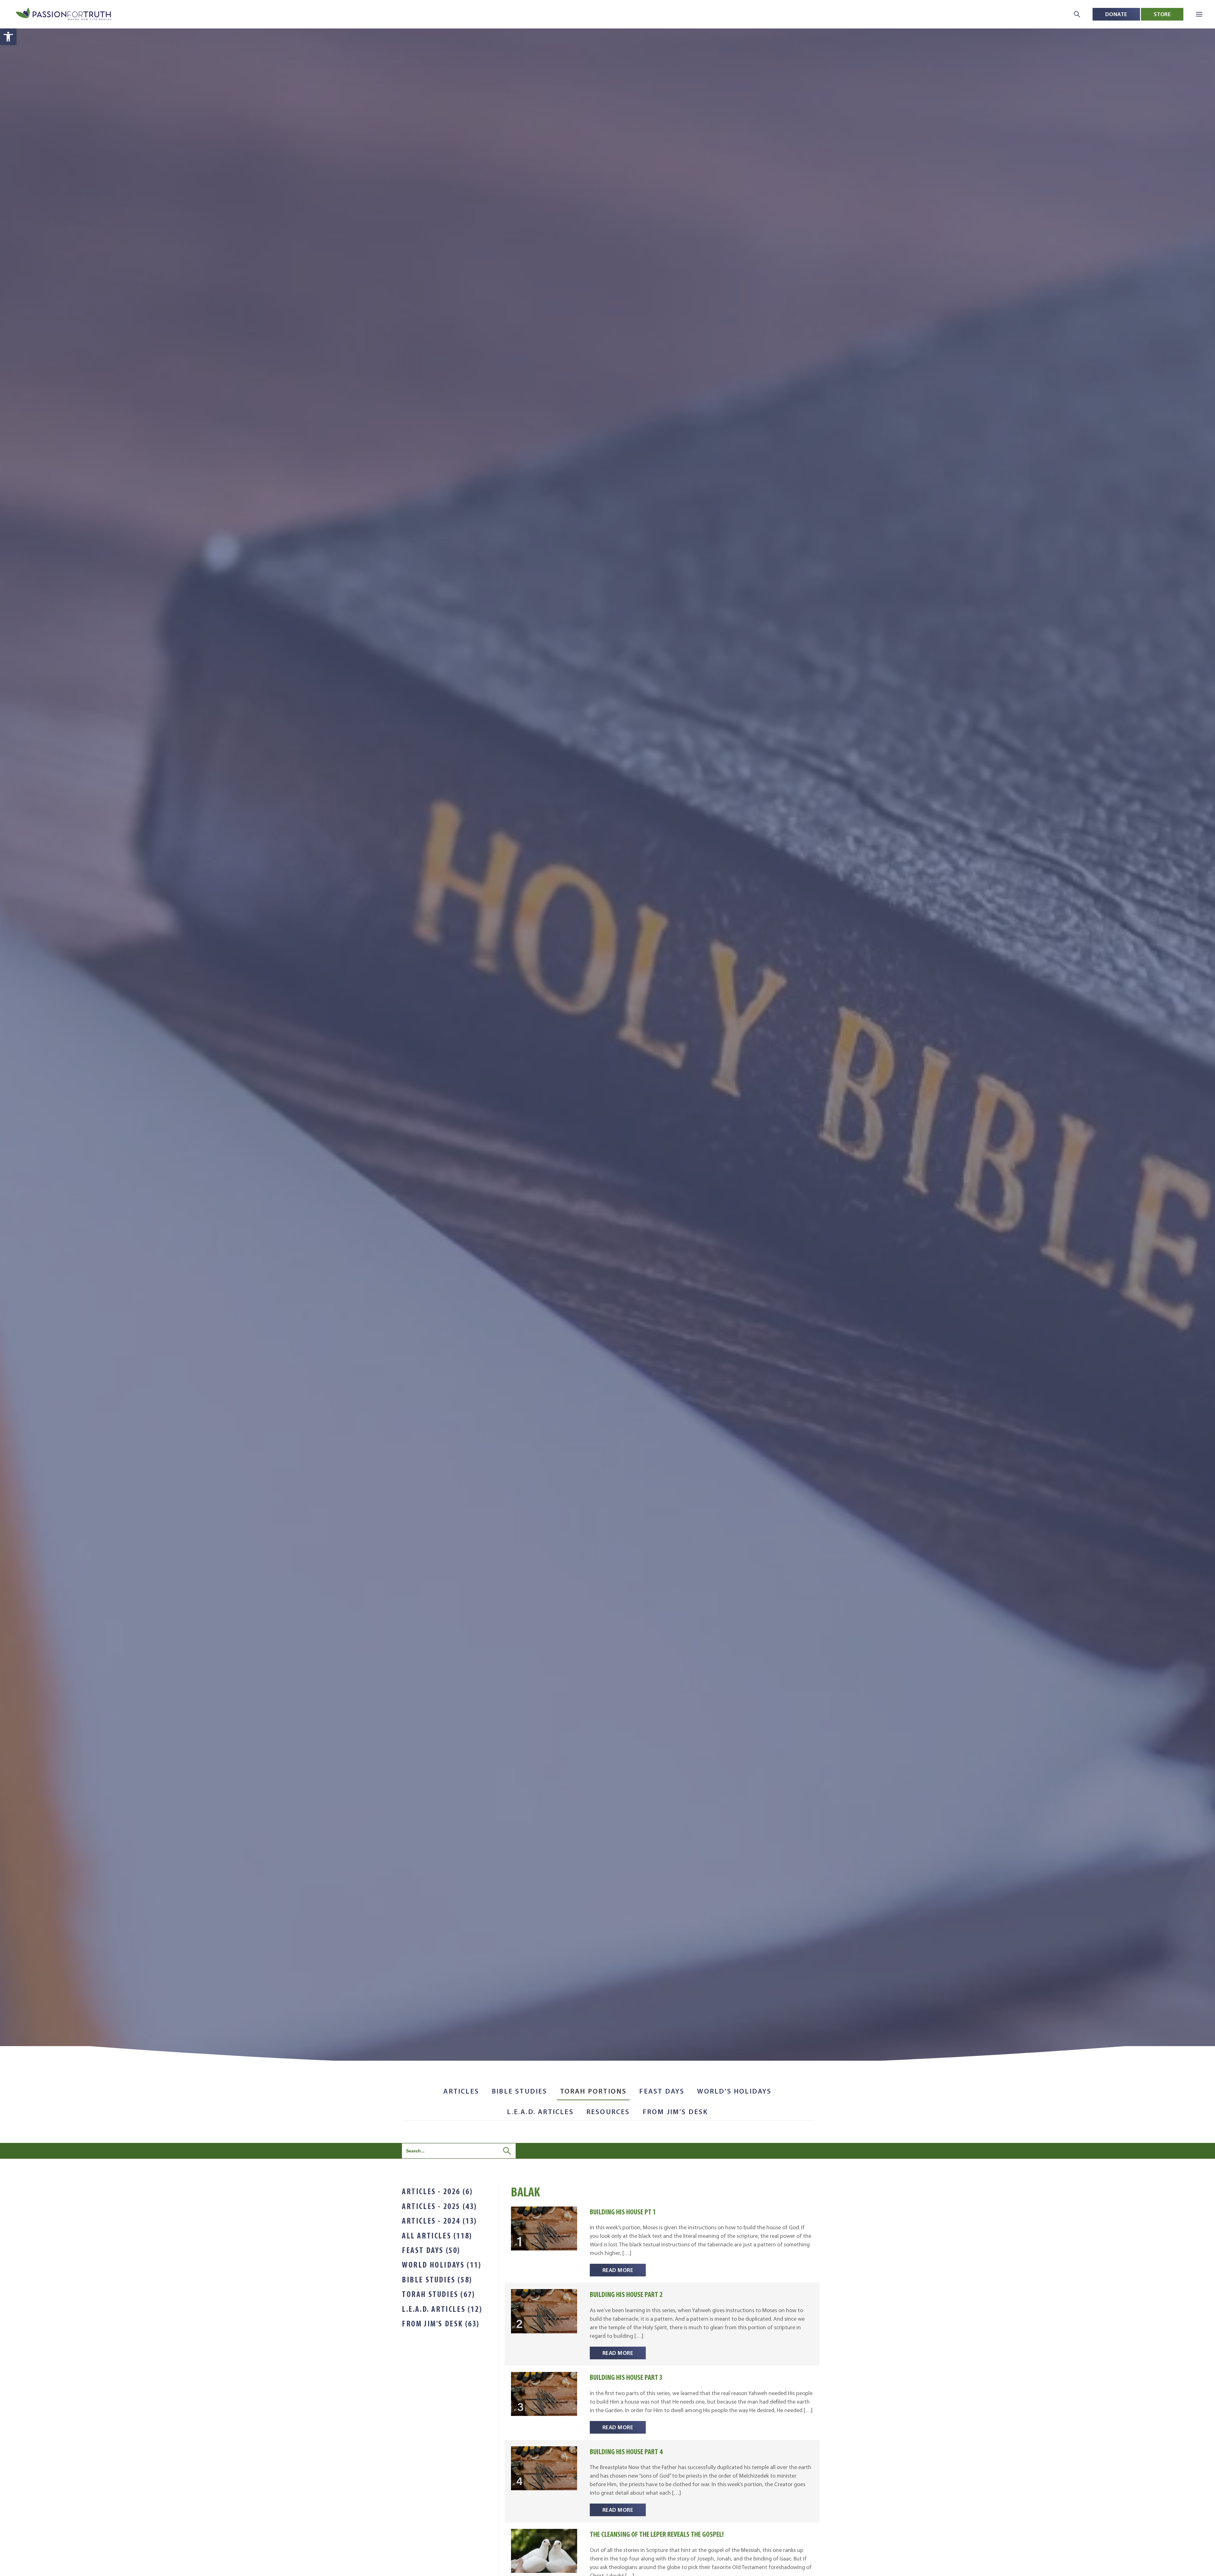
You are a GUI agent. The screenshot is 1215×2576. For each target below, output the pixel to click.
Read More (618, 2270)
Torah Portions (593, 2091)
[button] (8, 37)
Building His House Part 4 (626, 2452)
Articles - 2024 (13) (439, 2221)
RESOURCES (608, 2112)
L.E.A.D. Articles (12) (442, 2309)
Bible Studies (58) (437, 2280)
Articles (461, 2091)
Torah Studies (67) (439, 2294)
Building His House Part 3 (626, 2377)
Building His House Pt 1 (623, 2212)
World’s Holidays (734, 2091)
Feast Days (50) (431, 2250)
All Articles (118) (437, 2236)
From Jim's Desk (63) (441, 2324)
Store (1162, 14)
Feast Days (662, 2091)
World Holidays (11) (442, 2265)
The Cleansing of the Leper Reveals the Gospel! (657, 2534)
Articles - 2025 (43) (439, 2206)
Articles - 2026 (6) (437, 2191)
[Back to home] (64, 14)
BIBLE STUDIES (520, 2091)
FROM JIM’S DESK (675, 2112)
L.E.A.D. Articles (540, 2112)
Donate (1116, 14)
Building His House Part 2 (626, 2294)
